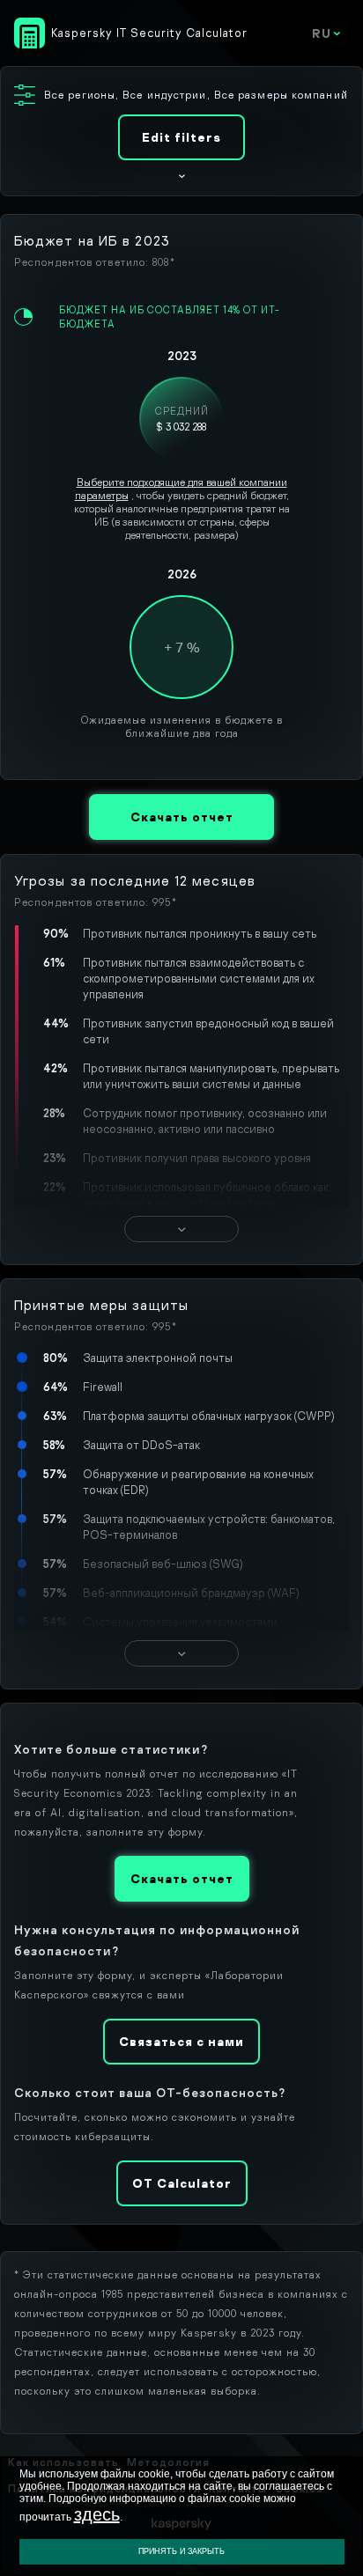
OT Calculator (182, 2183)
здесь (97, 2514)
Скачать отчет (182, 817)
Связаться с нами (181, 2041)
